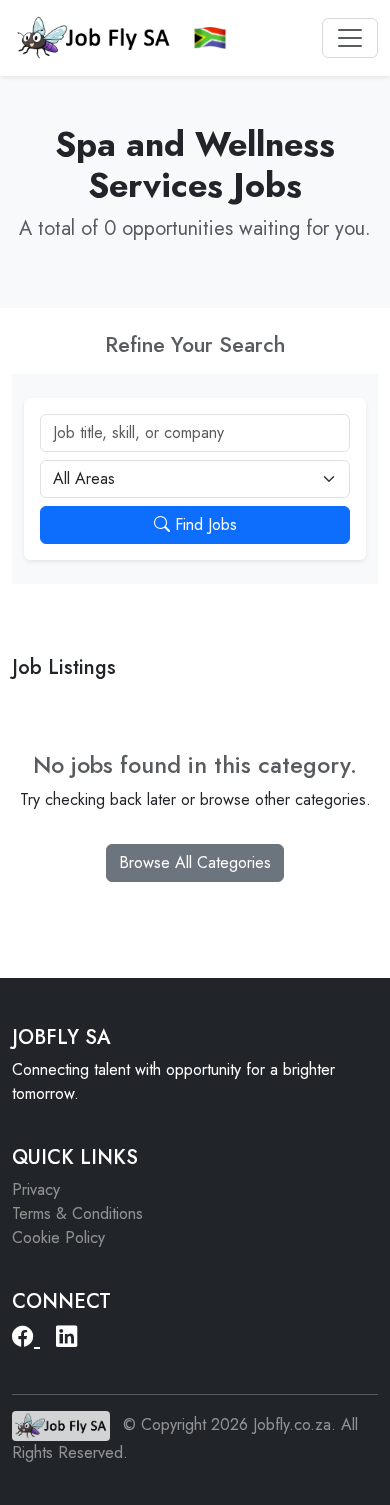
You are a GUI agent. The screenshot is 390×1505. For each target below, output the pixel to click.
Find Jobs (203, 524)
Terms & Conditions (77, 1213)
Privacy (36, 1189)
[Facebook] (26, 1337)
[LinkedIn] (67, 1337)
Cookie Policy (58, 1237)
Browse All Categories (195, 862)
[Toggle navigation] (350, 38)
